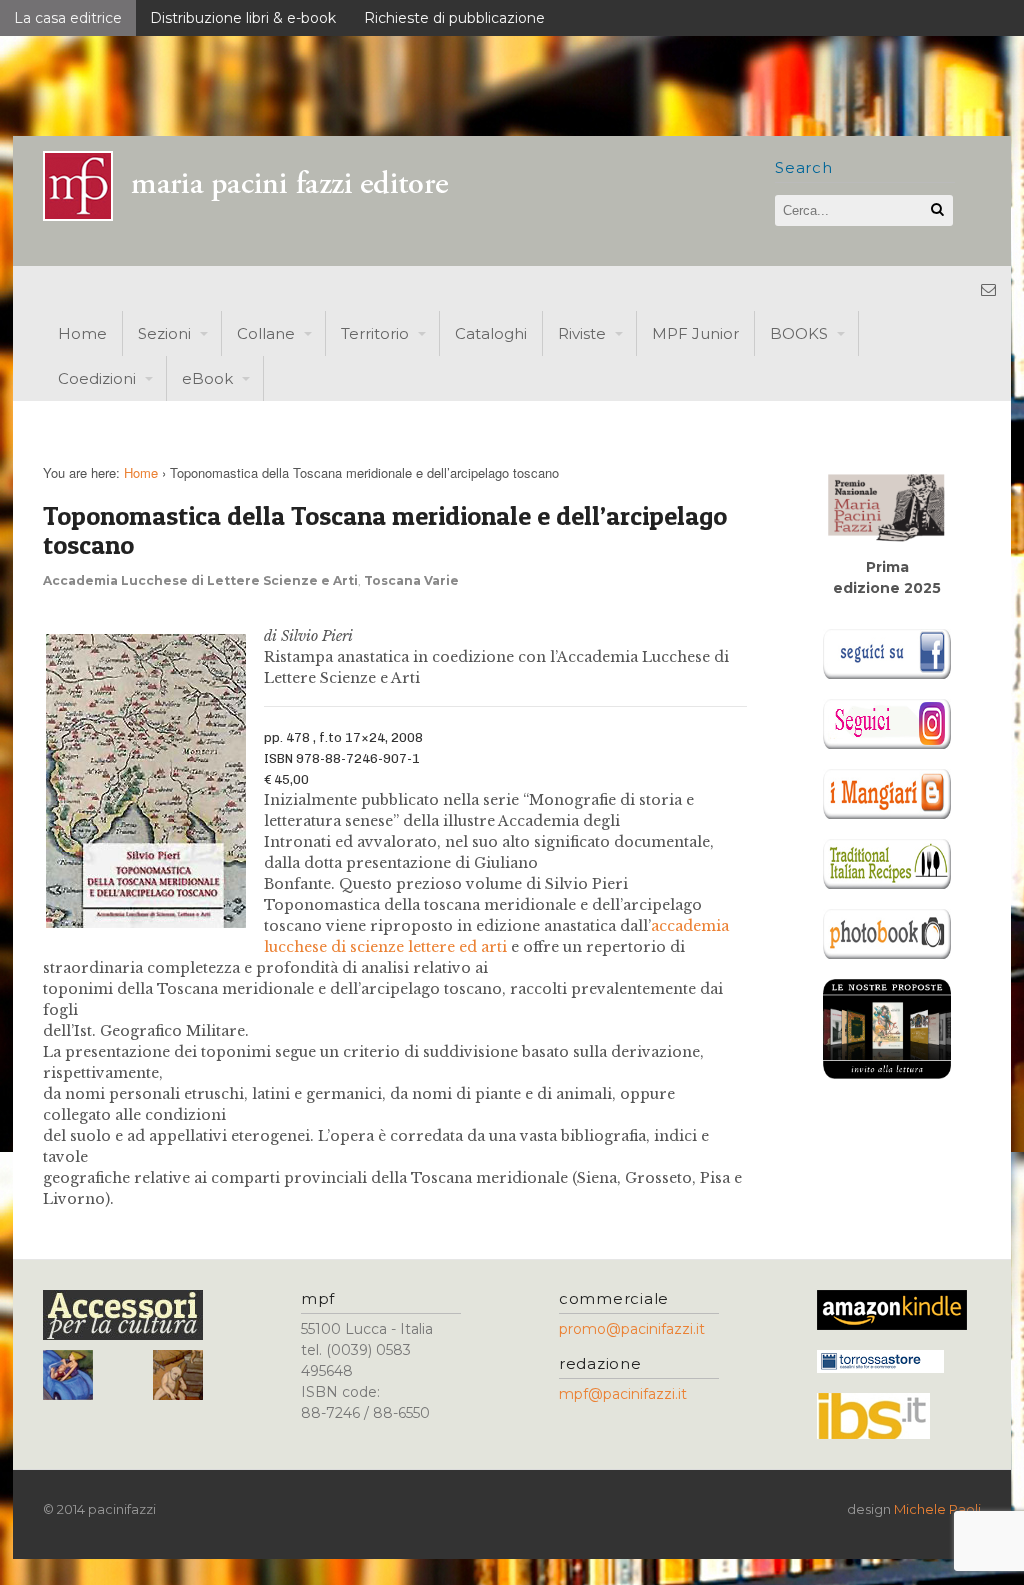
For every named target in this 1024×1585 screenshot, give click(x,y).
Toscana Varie (411, 580)
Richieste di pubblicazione (454, 18)
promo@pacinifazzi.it (632, 1329)
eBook (207, 378)
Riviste (582, 333)
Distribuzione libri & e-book (243, 18)
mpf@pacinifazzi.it (623, 1394)
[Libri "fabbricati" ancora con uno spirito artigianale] (258, 215)
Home (82, 333)
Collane (266, 333)
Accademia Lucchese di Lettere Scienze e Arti (200, 580)
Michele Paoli (937, 1509)
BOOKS (799, 333)
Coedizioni (97, 378)
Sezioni (164, 333)
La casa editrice (68, 18)
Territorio (375, 333)
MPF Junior (695, 333)
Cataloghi (491, 333)
